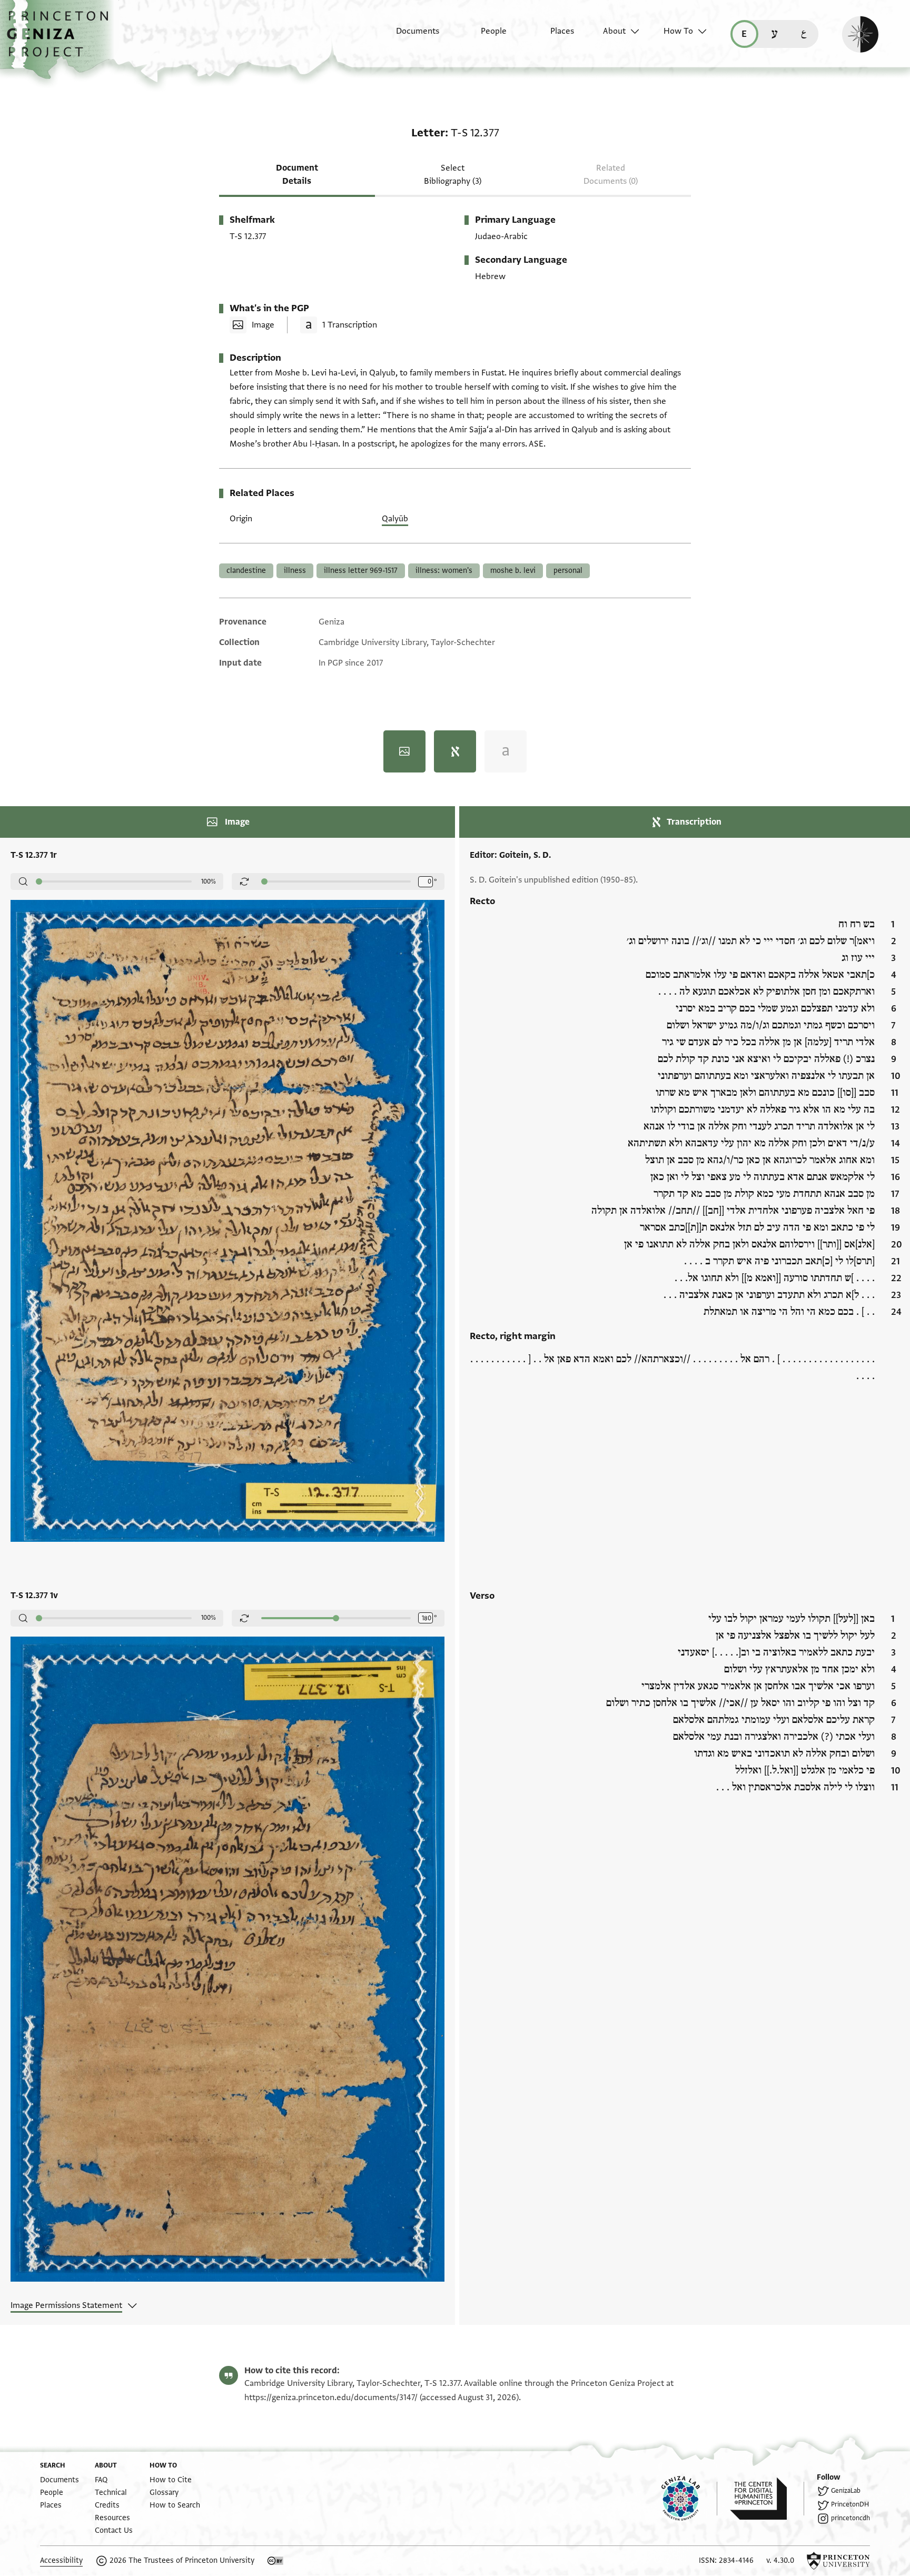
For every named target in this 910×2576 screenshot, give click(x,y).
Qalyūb (395, 519)
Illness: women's (444, 571)
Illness (295, 571)
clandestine (246, 571)
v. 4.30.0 (780, 2560)
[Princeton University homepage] (838, 2561)
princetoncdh (850, 2518)
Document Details (297, 175)
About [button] (614, 31)
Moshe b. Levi (513, 571)
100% (209, 881)
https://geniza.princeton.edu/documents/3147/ (331, 2397)
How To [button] (678, 31)
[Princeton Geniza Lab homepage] (689, 2499)
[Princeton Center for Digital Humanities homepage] (767, 2499)
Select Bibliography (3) (453, 175)
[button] (61, 39)
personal (568, 571)
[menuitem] (408, 36)
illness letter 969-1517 (361, 571)
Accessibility (61, 2560)
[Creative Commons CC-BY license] (275, 2561)
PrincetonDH (850, 2504)
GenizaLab (846, 2491)
